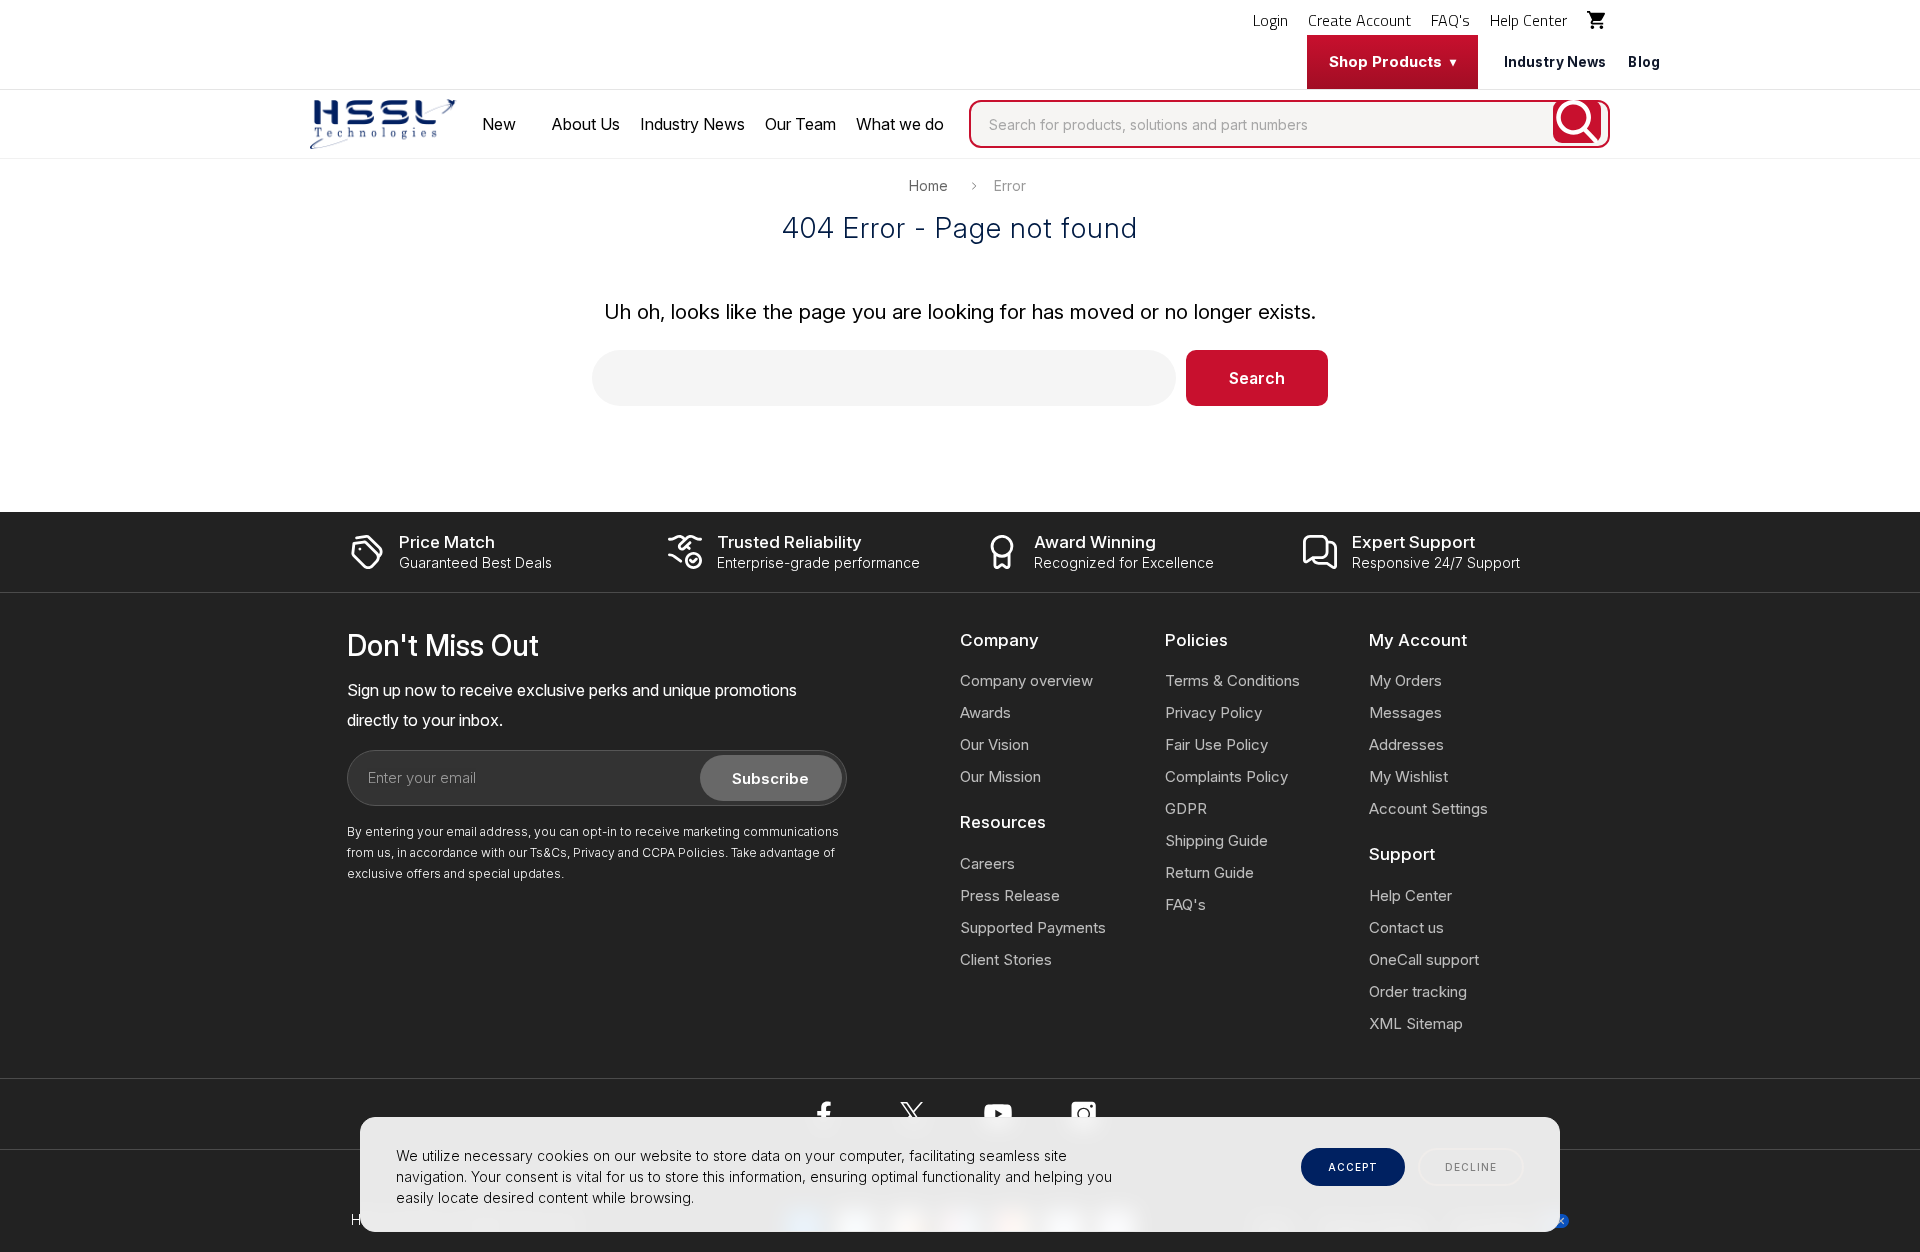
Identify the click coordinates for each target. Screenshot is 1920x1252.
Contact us (1406, 927)
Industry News (1555, 62)
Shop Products (1385, 61)
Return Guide (1209, 872)
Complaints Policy (1226, 776)
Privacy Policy (1213, 712)
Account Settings (1428, 808)
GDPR (1186, 808)
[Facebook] (826, 1114)
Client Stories (1006, 959)
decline (1471, 1167)
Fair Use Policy (1216, 744)
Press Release (1010, 895)
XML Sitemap (1416, 1023)
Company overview (1026, 680)
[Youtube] (998, 1114)
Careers (987, 863)
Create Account (1359, 20)
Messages (1405, 712)
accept (1353, 1167)
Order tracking (1418, 991)
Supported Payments (1033, 927)
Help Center (1528, 20)
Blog (1644, 62)
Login (1270, 20)
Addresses (1406, 744)
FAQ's (1450, 20)
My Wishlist (1408, 776)
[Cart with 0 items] (1598, 20)
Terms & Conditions (1232, 680)
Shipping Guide (1216, 840)
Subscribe (770, 778)
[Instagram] (1084, 1114)
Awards (985, 712)
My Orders (1405, 680)
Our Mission (1000, 776)
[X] (912, 1114)
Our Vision (994, 744)
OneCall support (1424, 959)
